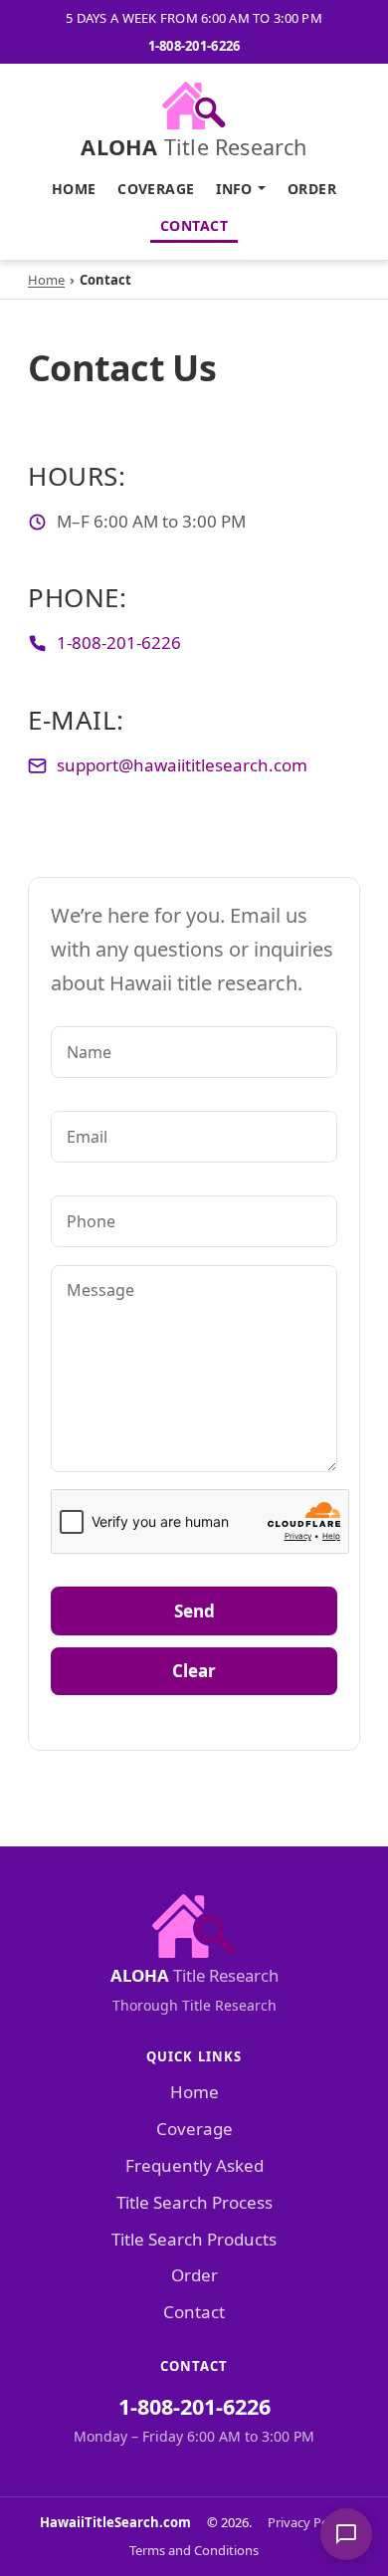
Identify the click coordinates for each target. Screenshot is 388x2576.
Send (194, 1611)
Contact (194, 225)
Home (74, 189)
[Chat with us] (346, 2534)
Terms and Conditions (194, 2550)
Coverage (156, 189)
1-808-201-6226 (194, 46)
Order (312, 189)
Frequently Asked (194, 2165)
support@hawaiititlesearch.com (182, 765)
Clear (194, 1671)
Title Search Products (194, 2239)
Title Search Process (194, 2202)
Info (234, 189)
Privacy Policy (308, 2522)
